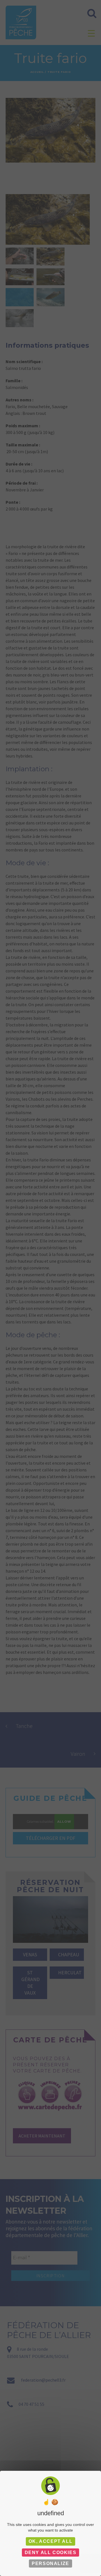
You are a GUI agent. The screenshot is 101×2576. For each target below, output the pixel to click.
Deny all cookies (51, 2553)
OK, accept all (50, 2541)
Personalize (50, 2563)
